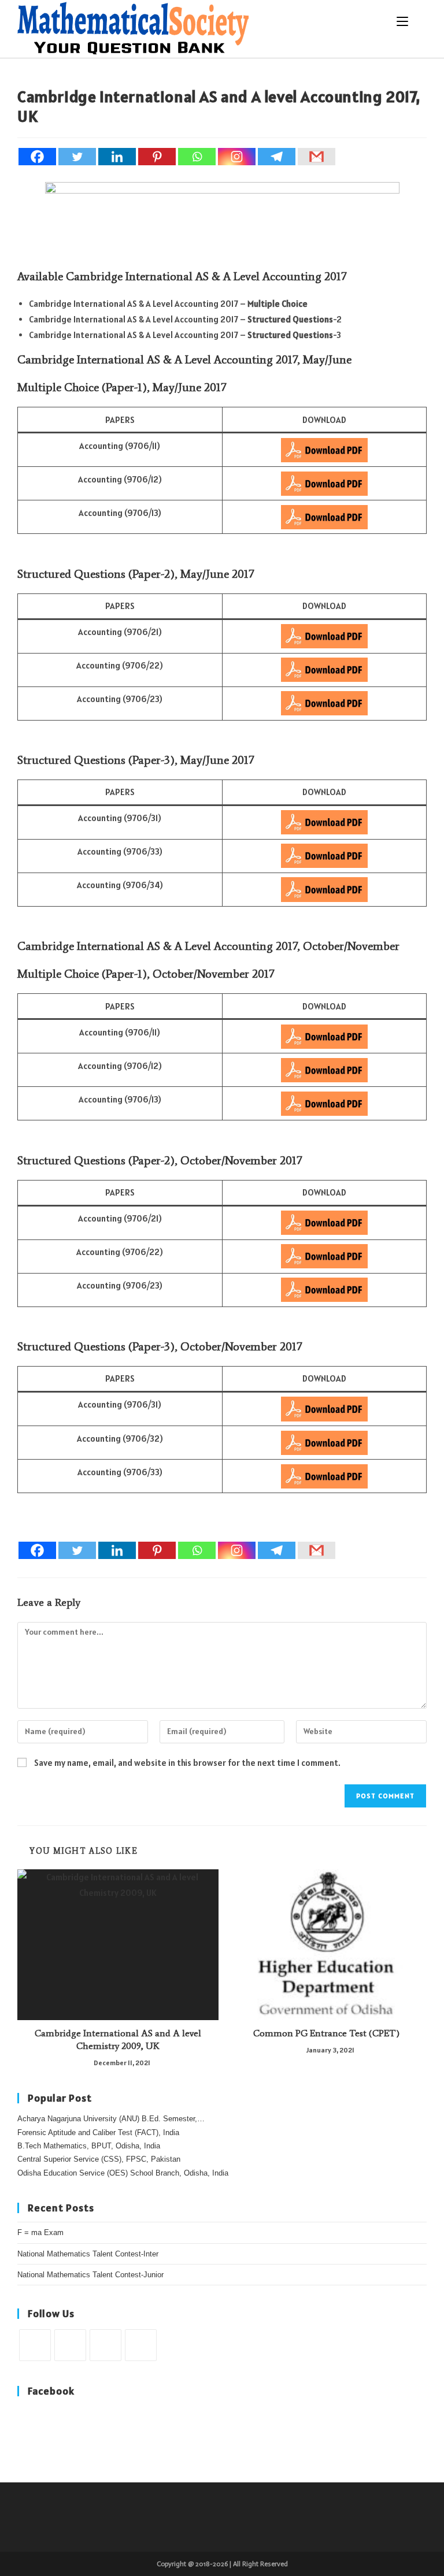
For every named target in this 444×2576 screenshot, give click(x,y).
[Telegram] (277, 157)
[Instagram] (237, 157)
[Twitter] (77, 157)
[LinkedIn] (141, 2345)
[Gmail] (317, 157)
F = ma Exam (40, 2232)
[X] (35, 2345)
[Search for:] (418, 21)
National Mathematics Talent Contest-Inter (88, 2254)
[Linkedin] (117, 157)
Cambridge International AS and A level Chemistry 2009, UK (118, 2039)
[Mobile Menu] (404, 21)
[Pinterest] (157, 157)
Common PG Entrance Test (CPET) (326, 2033)
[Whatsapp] (197, 157)
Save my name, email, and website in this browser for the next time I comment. (187, 1763)
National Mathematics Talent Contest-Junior (90, 2275)
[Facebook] (37, 157)
